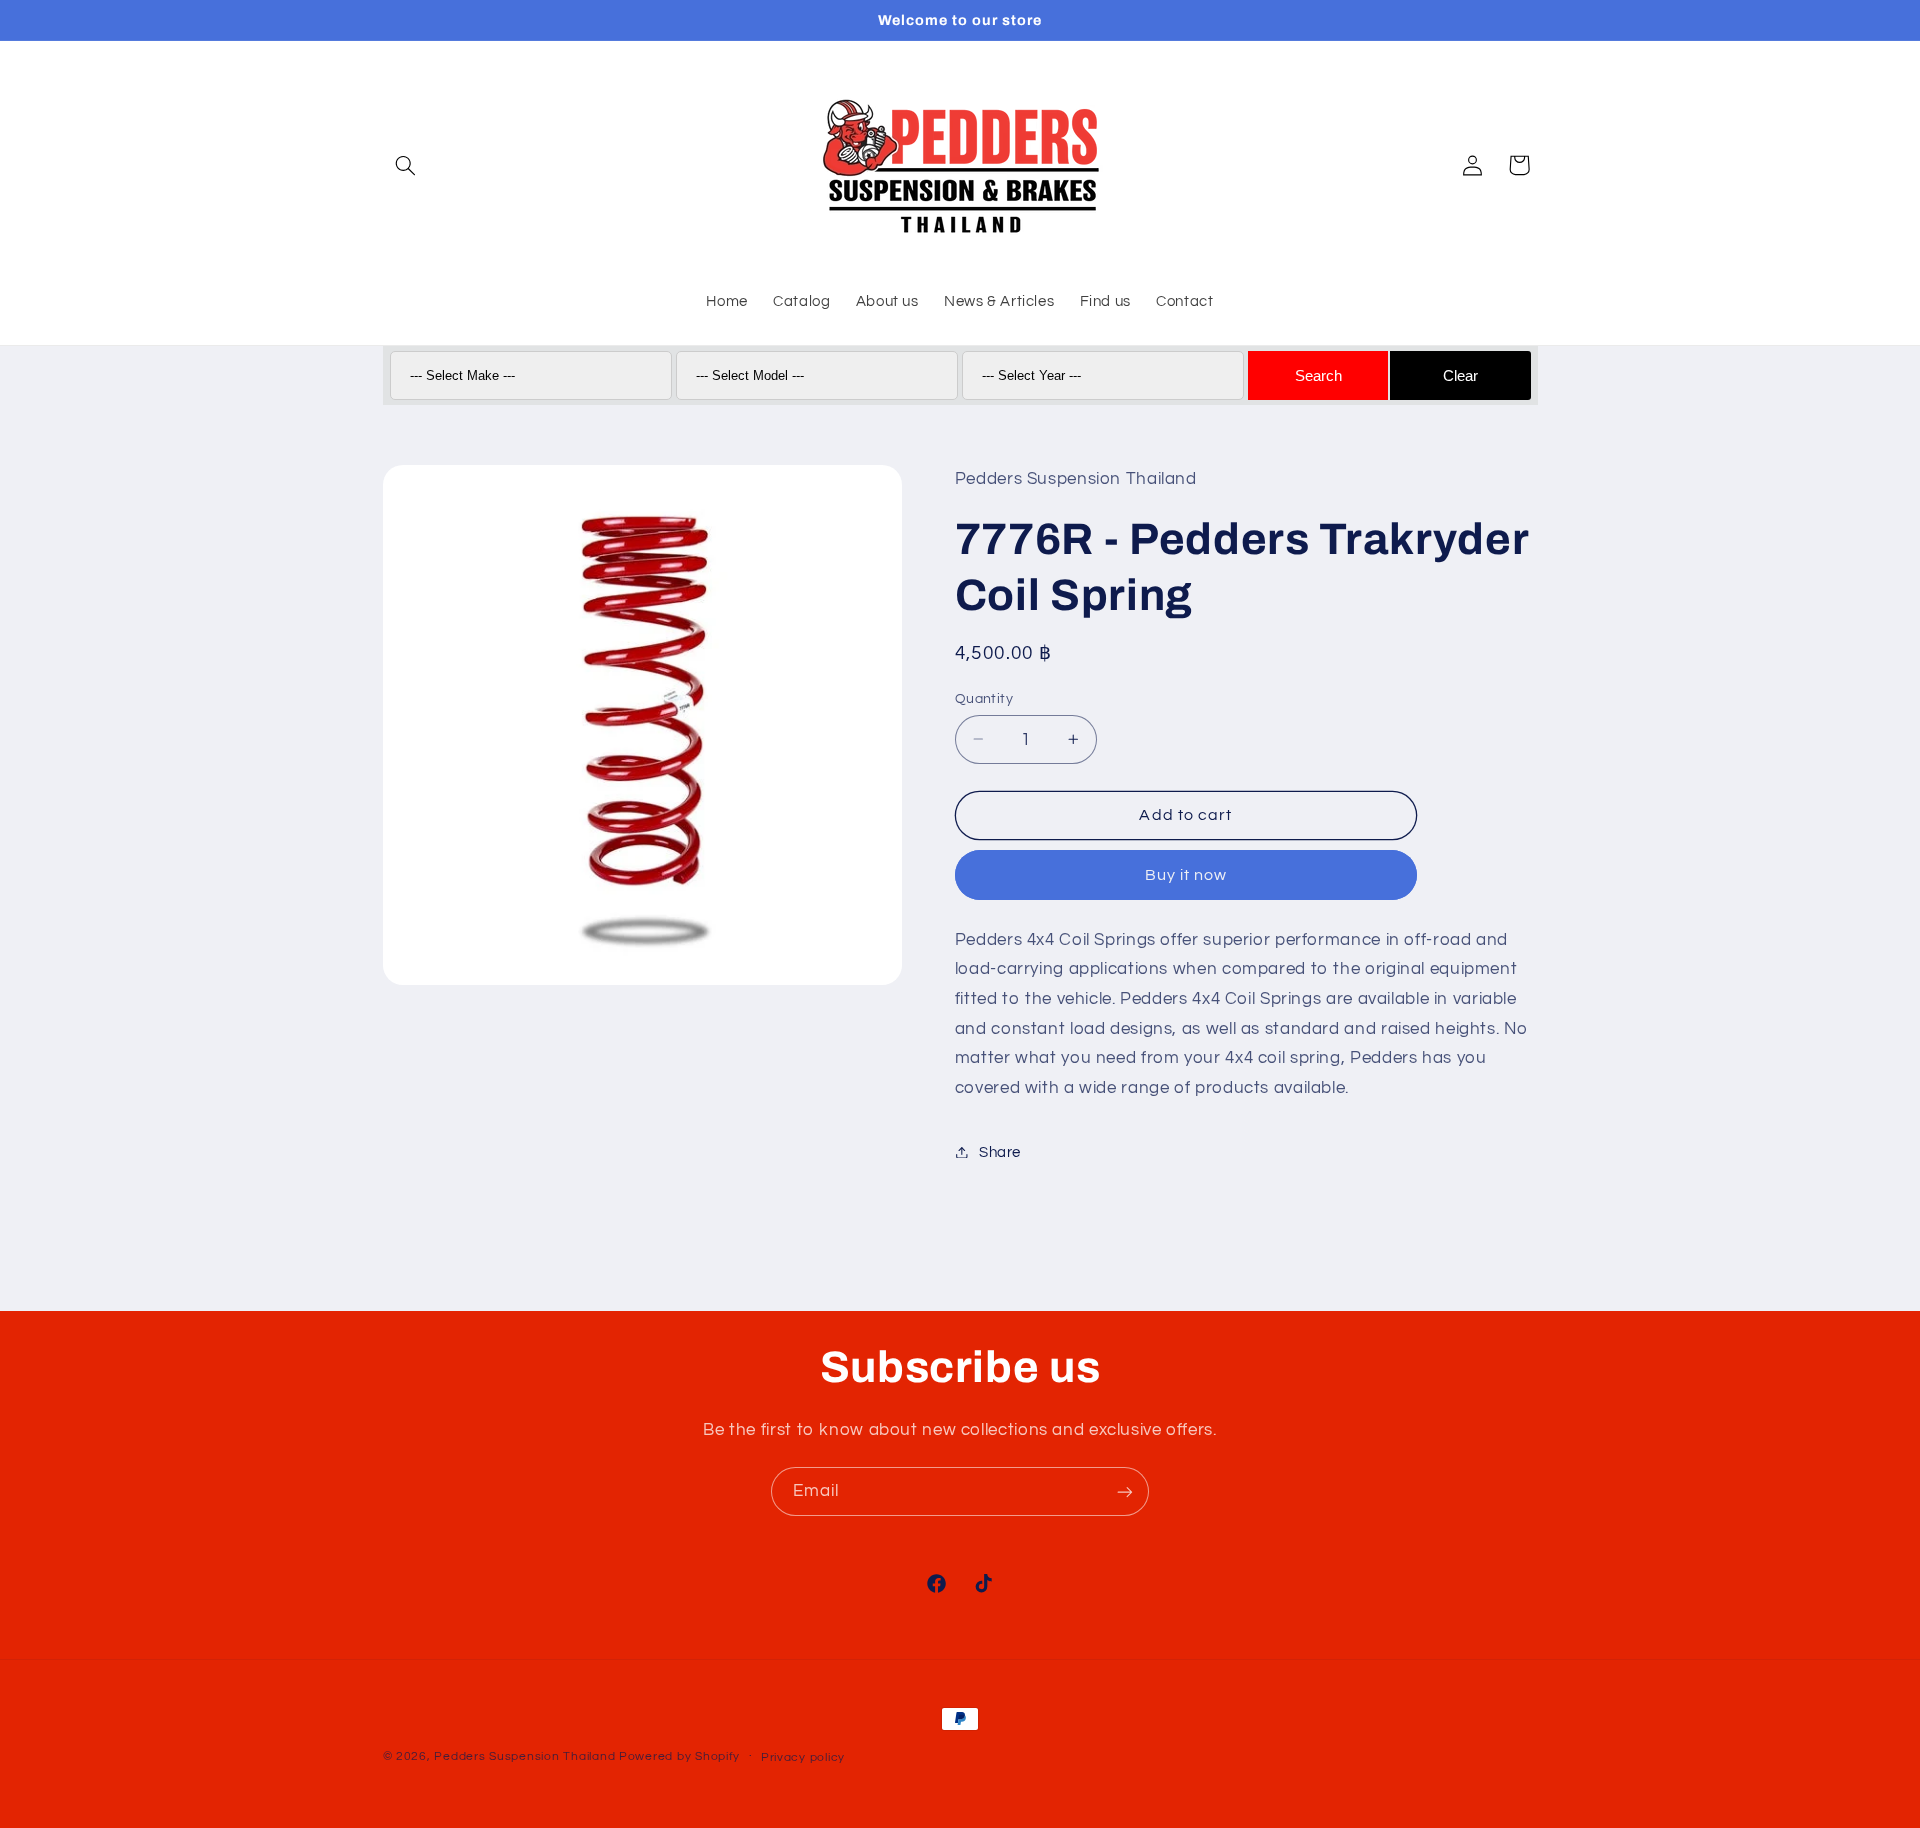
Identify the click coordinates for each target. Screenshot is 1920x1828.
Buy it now (1186, 874)
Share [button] (1000, 1151)
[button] (406, 165)
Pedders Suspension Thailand (524, 1756)
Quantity (984, 698)
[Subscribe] (1125, 1491)
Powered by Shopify (679, 1756)
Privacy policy (803, 1757)
